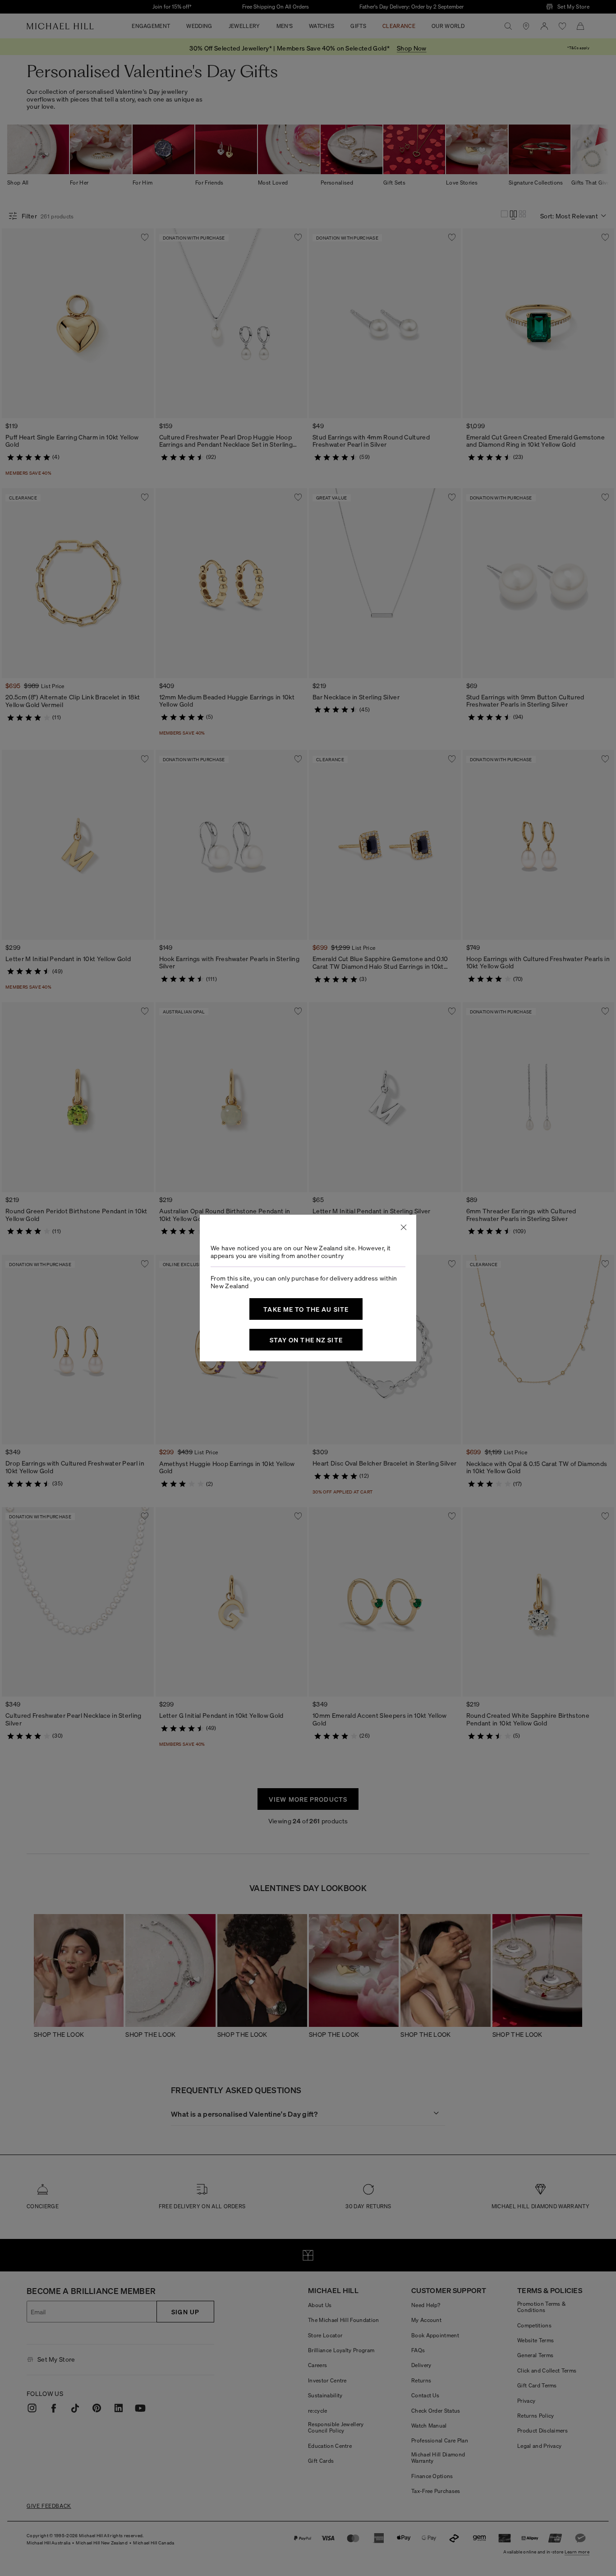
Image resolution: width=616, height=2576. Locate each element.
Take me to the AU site (306, 1309)
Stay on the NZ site (306, 1340)
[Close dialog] (404, 1227)
